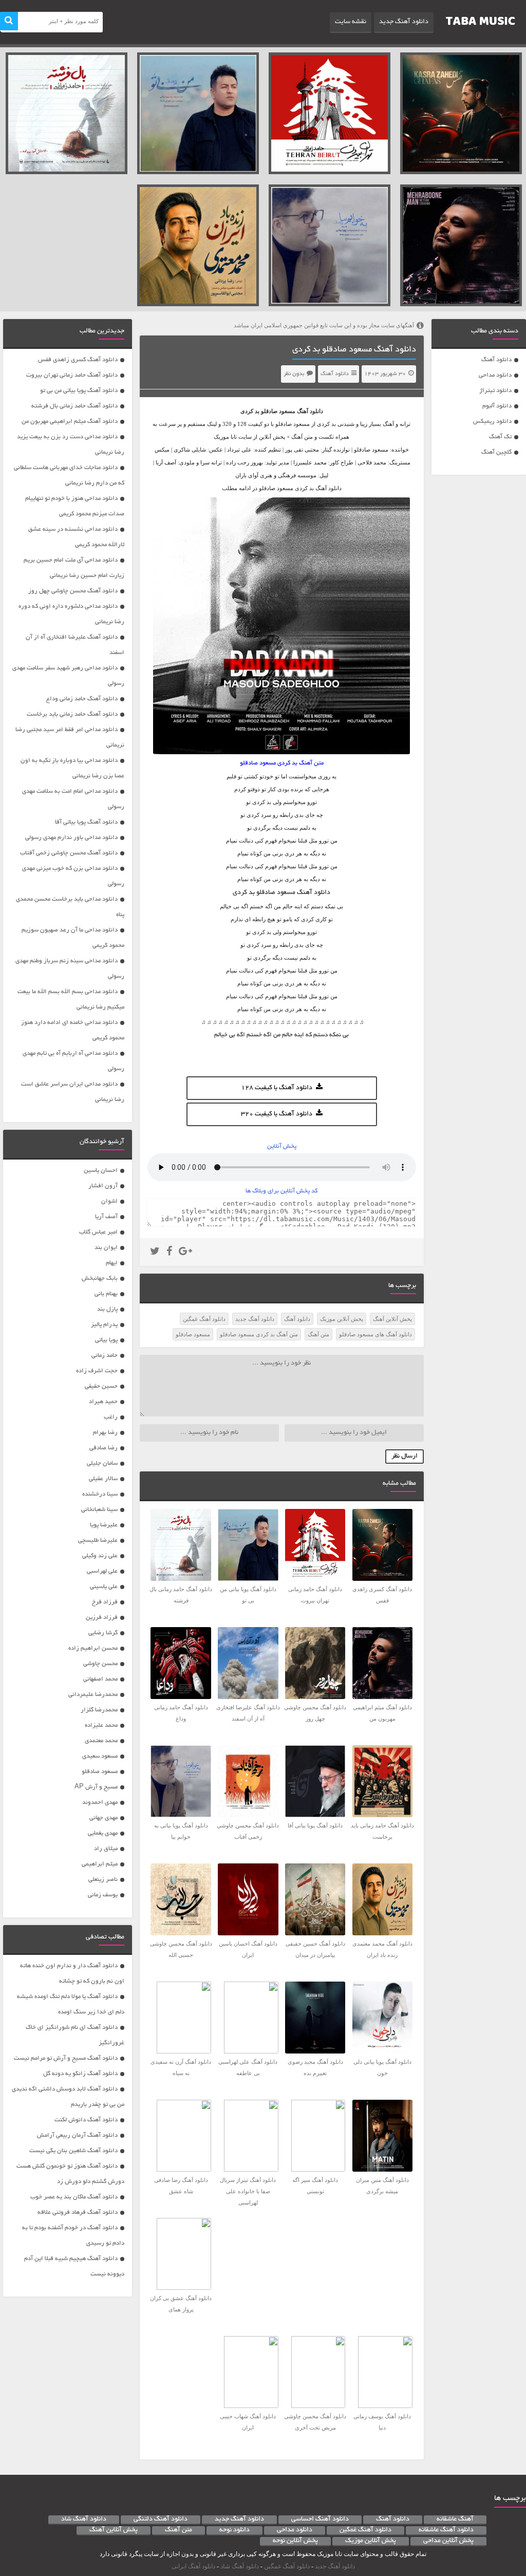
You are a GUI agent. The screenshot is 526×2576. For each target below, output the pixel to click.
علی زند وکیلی (100, 1556)
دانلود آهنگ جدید (404, 22)
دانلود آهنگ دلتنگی (161, 2519)
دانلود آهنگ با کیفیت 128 (277, 1088)
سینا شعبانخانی (99, 1510)
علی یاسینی (104, 1587)
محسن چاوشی (100, 1664)
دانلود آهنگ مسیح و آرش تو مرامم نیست (66, 2058)
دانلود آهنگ (496, 360)
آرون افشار (103, 1186)
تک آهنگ (500, 437)
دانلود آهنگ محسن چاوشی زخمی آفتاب (69, 853)
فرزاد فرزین (102, 1618)
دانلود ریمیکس (492, 422)
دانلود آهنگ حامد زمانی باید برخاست (72, 714)
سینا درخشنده (100, 1494)
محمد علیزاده (101, 1725)
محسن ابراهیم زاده (93, 1648)
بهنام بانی (106, 1294)
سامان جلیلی (102, 1463)
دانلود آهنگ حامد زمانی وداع (82, 699)
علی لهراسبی (102, 1571)
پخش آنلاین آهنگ (392, 1319)
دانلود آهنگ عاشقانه (446, 2530)
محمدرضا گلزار (99, 1710)
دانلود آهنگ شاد (84, 2519)
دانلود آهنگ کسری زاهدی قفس (78, 360)
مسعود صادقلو (278, 411)
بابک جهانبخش (100, 1278)
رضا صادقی (104, 1448)
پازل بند (107, 1309)
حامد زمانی (105, 1356)
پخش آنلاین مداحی (448, 2541)
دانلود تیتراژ (495, 391)
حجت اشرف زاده (97, 1371)
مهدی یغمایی (103, 1833)
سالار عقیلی (103, 1479)
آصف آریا (106, 1217)
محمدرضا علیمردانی (93, 1695)
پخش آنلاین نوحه (295, 2541)
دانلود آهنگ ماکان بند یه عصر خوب (74, 2197)
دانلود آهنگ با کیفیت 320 (277, 1114)
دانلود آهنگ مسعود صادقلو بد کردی (354, 350)
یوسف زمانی (103, 1895)
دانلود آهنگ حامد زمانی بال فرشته (74, 406)
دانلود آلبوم (497, 406)
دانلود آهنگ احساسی (320, 2519)
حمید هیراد (103, 1402)
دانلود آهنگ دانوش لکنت (86, 2120)
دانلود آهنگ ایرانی (193, 2566)
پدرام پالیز (104, 1325)
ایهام (112, 1263)
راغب (111, 1417)
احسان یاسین (101, 1171)
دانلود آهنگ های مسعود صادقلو (375, 1334)
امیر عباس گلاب (98, 1232)
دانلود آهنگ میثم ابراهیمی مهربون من (70, 422)
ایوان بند (106, 1248)
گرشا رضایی (103, 1633)
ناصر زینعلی (103, 1880)
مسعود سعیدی (100, 1756)
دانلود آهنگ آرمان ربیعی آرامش (77, 2135)
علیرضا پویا (104, 1525)
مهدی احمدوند (100, 1803)
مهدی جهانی (104, 1818)
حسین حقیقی (101, 1386)
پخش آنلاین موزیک (342, 1319)
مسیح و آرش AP (96, 1787)
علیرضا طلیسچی (98, 1541)
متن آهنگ (318, 1334)
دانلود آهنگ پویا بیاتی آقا (86, 822)
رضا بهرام (105, 1433)
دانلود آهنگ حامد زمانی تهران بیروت (72, 375)
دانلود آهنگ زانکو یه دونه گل (80, 2074)
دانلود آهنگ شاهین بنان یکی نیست (73, 2151)
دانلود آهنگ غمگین (204, 1319)
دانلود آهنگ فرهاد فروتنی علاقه (78, 2213)
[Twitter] (155, 1253)
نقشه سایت (351, 22)
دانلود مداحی (495, 375)
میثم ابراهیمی (100, 1864)
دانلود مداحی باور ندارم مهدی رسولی (71, 838)
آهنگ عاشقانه (455, 2519)
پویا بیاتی (106, 1340)
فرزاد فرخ (105, 1602)
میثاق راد (106, 1849)
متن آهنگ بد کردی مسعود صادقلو (259, 1334)
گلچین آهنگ (496, 452)
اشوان (109, 1201)
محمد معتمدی (101, 1741)
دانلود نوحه (234, 2530)
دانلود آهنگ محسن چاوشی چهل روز (73, 591)
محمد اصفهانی (100, 1679)
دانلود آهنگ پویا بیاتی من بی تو (79, 391)
